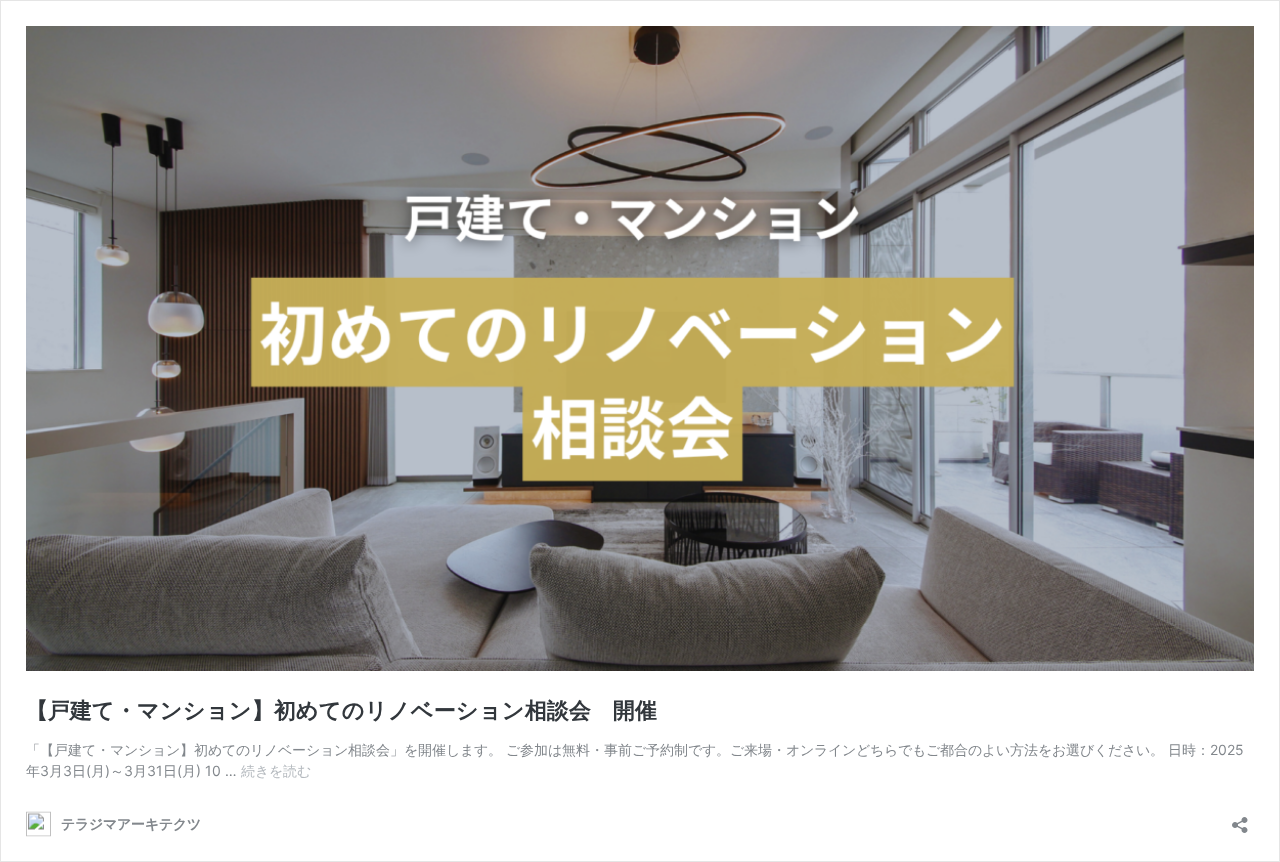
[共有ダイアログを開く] (1240, 818)
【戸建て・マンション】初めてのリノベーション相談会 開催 (341, 710)
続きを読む (276, 770)
